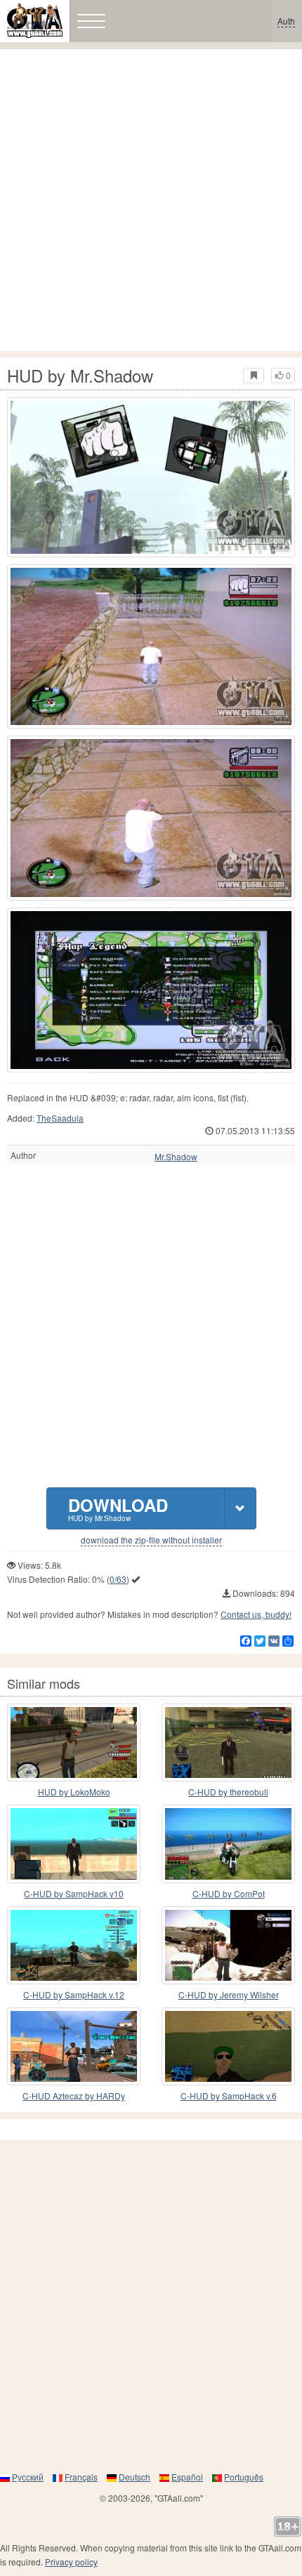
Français (81, 2477)
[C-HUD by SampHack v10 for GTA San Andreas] (74, 1844)
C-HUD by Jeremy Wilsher (229, 1994)
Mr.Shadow (176, 1157)
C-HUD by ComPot (229, 1893)
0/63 (118, 1579)
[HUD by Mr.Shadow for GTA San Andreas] (151, 477)
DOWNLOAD (118, 1508)
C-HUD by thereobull (228, 1792)
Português (244, 2477)
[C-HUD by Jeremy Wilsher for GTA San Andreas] (228, 1945)
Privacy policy (71, 2562)
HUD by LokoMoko (74, 1792)
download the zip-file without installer (151, 1540)
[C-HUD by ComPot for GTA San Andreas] (228, 1844)
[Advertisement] (151, 200)
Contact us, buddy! (256, 1614)
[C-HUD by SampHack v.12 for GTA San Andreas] (74, 1945)
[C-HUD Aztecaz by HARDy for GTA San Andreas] (74, 2046)
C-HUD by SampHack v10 (74, 1893)
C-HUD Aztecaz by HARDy (74, 2096)
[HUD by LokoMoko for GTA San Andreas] (74, 1742)
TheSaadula (60, 1118)
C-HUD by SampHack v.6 (229, 2096)
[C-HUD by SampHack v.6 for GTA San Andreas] (228, 2046)
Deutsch (134, 2477)
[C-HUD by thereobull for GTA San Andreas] (228, 1742)
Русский (28, 2477)
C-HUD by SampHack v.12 (74, 1994)
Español (187, 2477)
